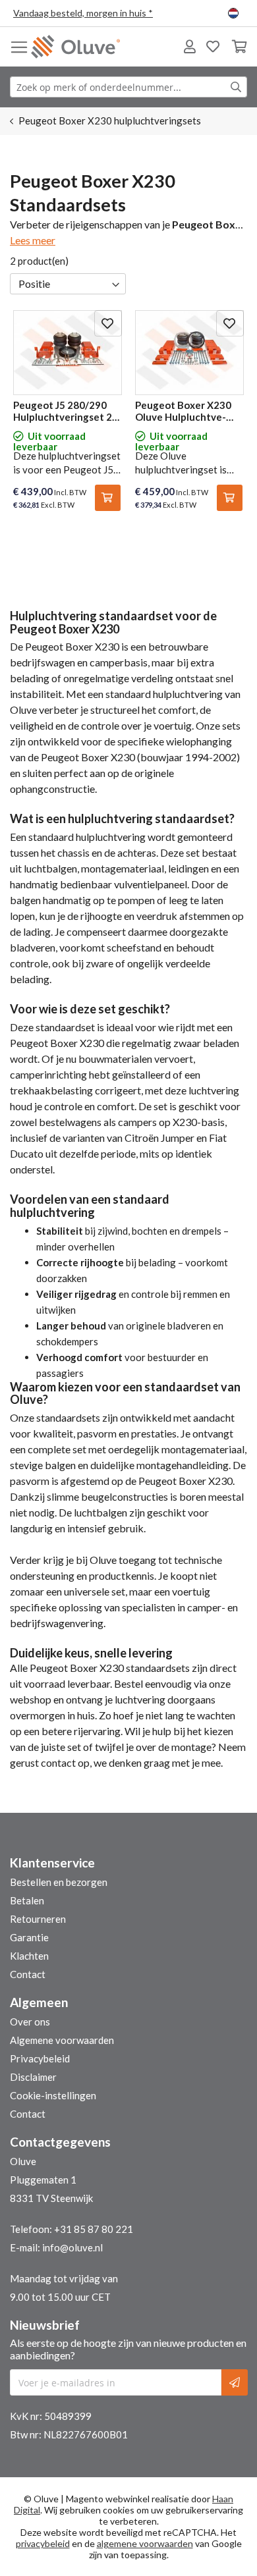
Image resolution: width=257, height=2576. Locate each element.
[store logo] (75, 47)
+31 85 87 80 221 (94, 2229)
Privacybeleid (40, 2058)
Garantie (29, 1937)
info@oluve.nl (72, 2247)
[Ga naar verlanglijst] (213, 47)
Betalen (27, 1900)
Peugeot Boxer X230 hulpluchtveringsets (110, 121)
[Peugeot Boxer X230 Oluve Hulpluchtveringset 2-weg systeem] (189, 351)
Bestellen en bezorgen (59, 1882)
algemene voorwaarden (145, 2543)
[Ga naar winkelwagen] (239, 47)
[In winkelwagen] (108, 498)
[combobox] (128, 87)
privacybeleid (43, 2543)
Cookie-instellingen (53, 2095)
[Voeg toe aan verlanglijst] (108, 323)
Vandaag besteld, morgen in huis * (83, 13)
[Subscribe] (235, 2382)
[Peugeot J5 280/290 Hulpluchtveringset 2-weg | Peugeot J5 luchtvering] (68, 351)
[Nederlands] (236, 13)
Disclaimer (33, 2077)
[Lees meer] (33, 240)
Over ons (30, 2022)
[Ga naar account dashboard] (190, 47)
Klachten (29, 1956)
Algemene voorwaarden (62, 2040)
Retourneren (38, 1919)
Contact (28, 1974)
